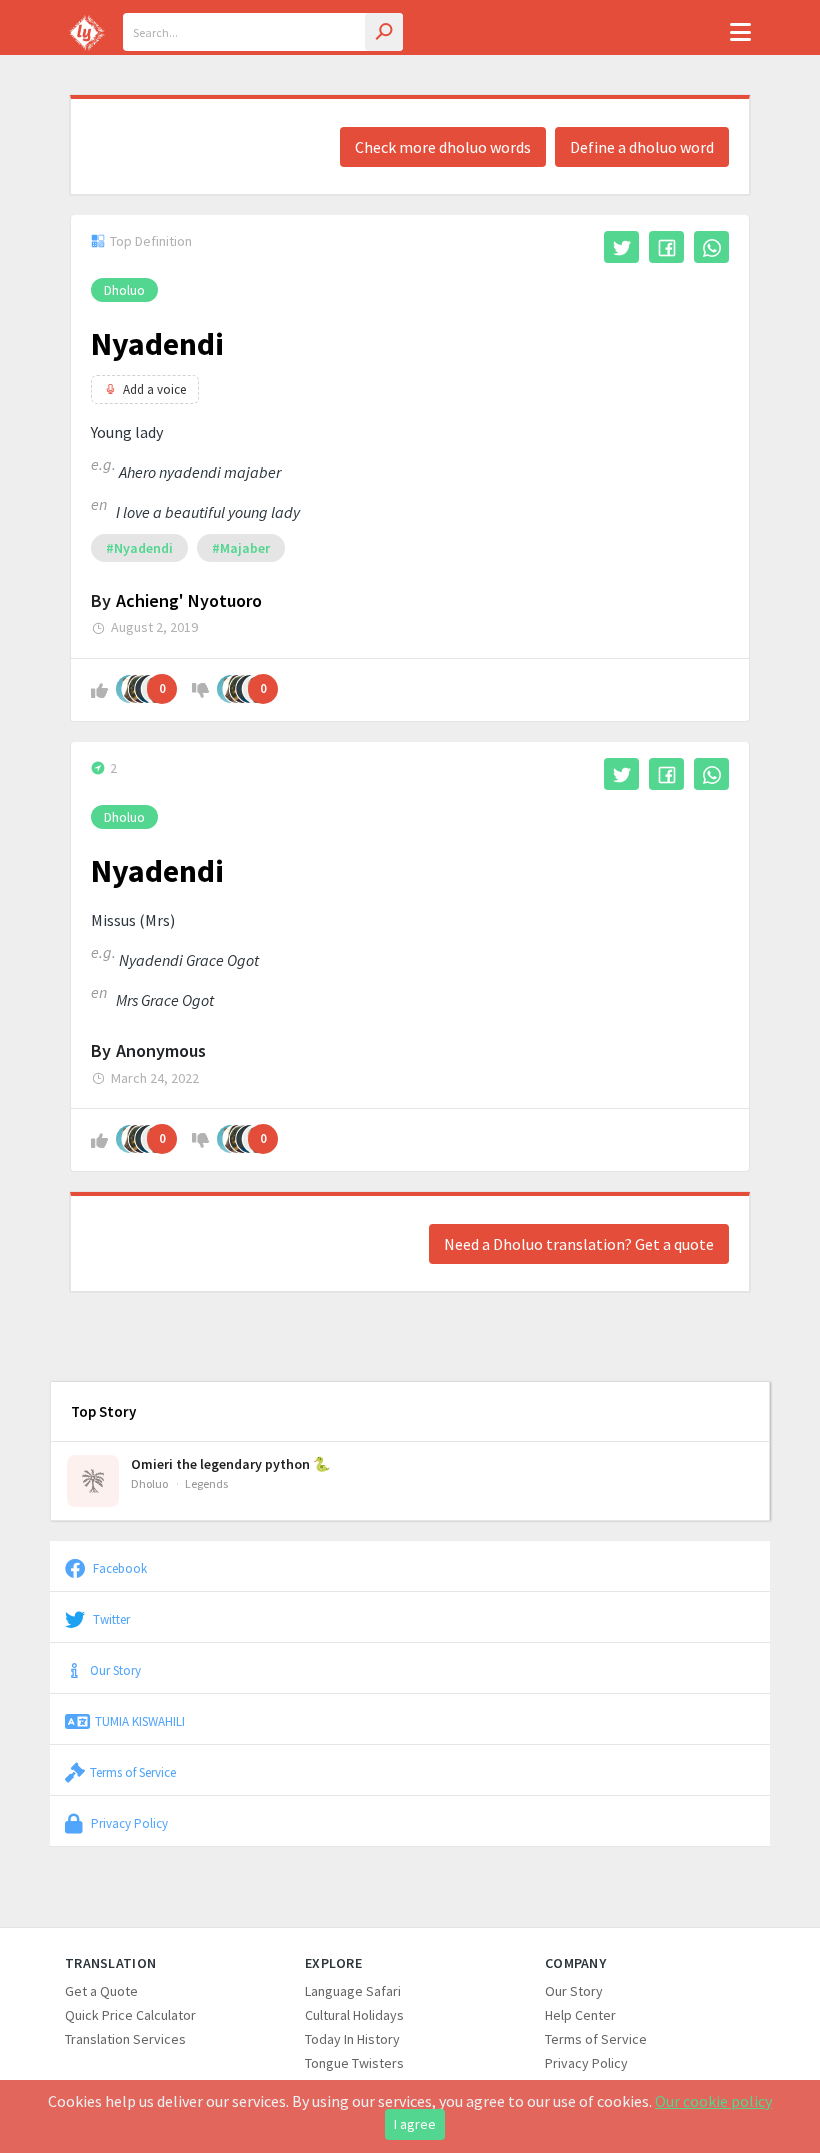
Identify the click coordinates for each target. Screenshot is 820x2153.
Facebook (118, 1568)
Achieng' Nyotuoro (189, 600)
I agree (415, 2124)
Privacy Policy (128, 1823)
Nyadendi (157, 344)
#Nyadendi (139, 548)
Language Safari (353, 1991)
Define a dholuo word (642, 147)
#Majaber (241, 548)
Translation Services (125, 2039)
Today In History (352, 2039)
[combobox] (263, 32)
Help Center (580, 2015)
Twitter (110, 1619)
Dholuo (124, 290)
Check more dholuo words (443, 147)
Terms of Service (133, 1772)
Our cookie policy (713, 2101)
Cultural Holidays (354, 2015)
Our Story (115, 1670)
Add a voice (154, 389)
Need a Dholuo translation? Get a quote (579, 1244)
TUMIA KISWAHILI (140, 1721)
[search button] (384, 32)
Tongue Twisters (354, 2063)
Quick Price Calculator (130, 2015)
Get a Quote (101, 1991)
